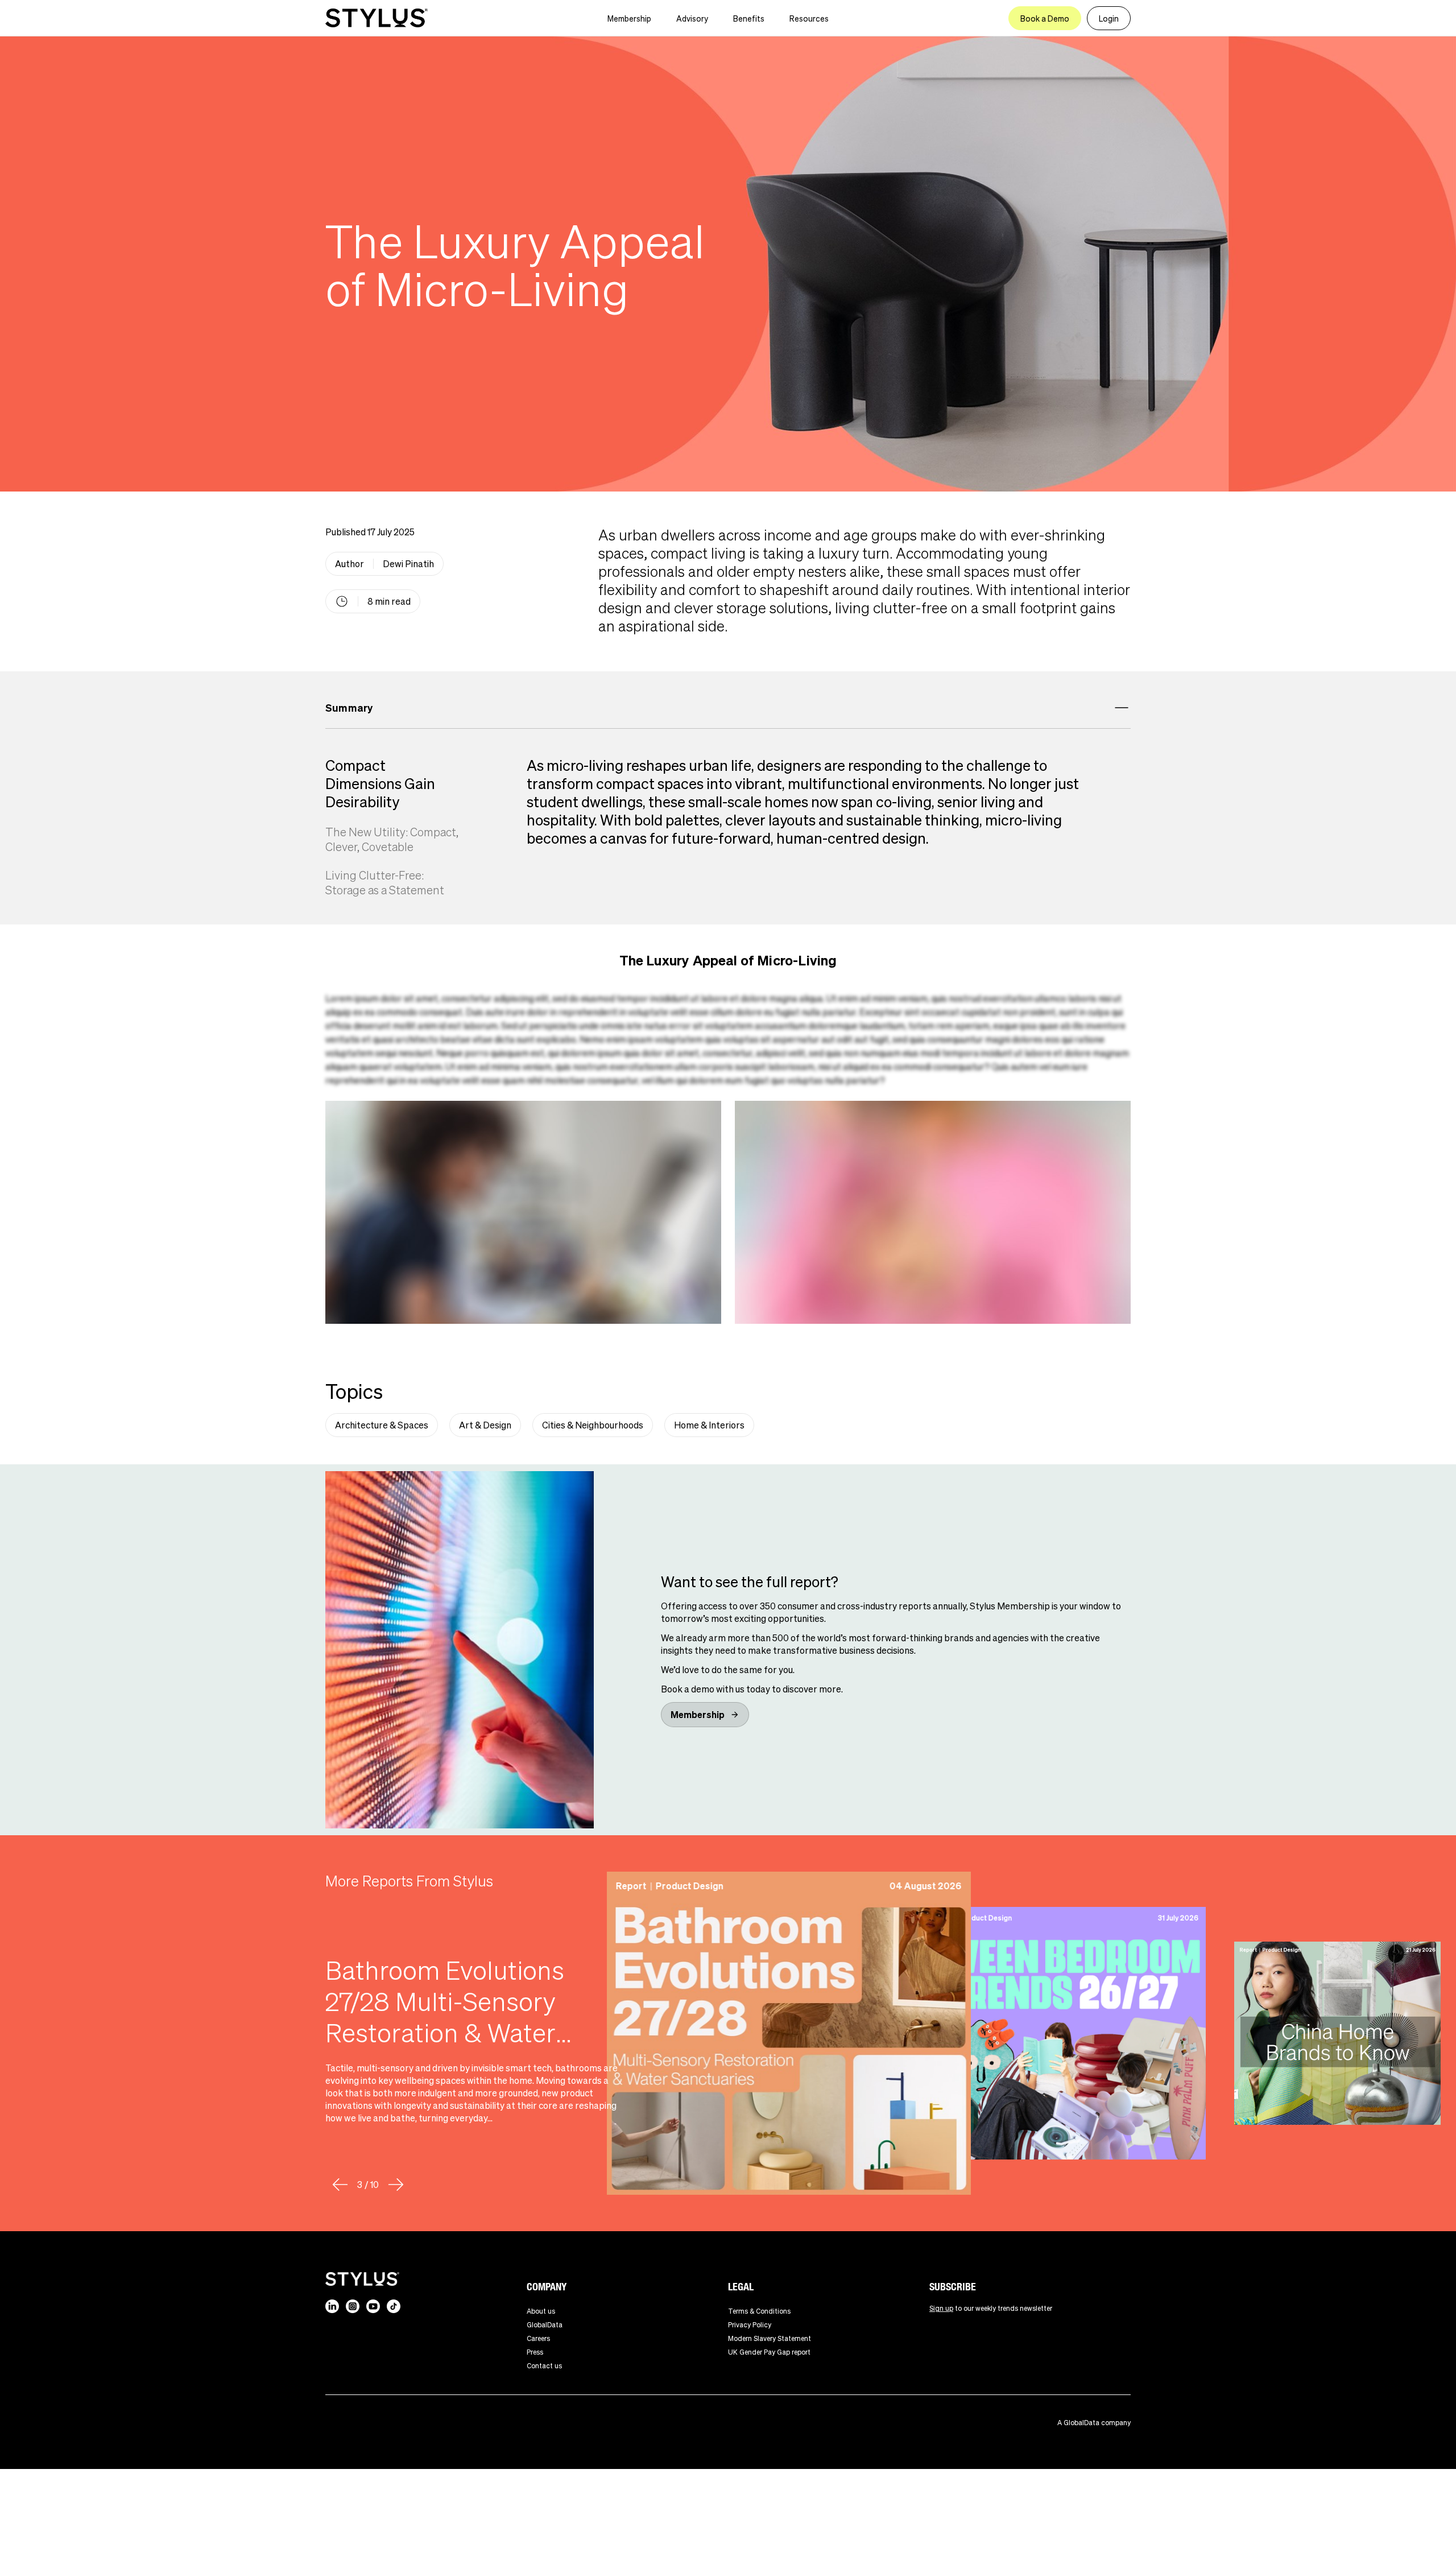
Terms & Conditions (759, 2311)
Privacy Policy (750, 2325)
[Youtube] (373, 2306)
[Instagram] (353, 2306)
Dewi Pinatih (408, 563)
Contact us (544, 2366)
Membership (629, 18)
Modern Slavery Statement (770, 2338)
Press (535, 2352)
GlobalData (545, 2325)
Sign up (941, 2308)
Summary (349, 707)
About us (541, 2311)
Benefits (749, 18)
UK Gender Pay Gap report (769, 2352)
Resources (809, 18)
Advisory (692, 18)
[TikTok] (394, 2306)
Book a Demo (1045, 18)
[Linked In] (332, 2306)
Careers (538, 2338)
